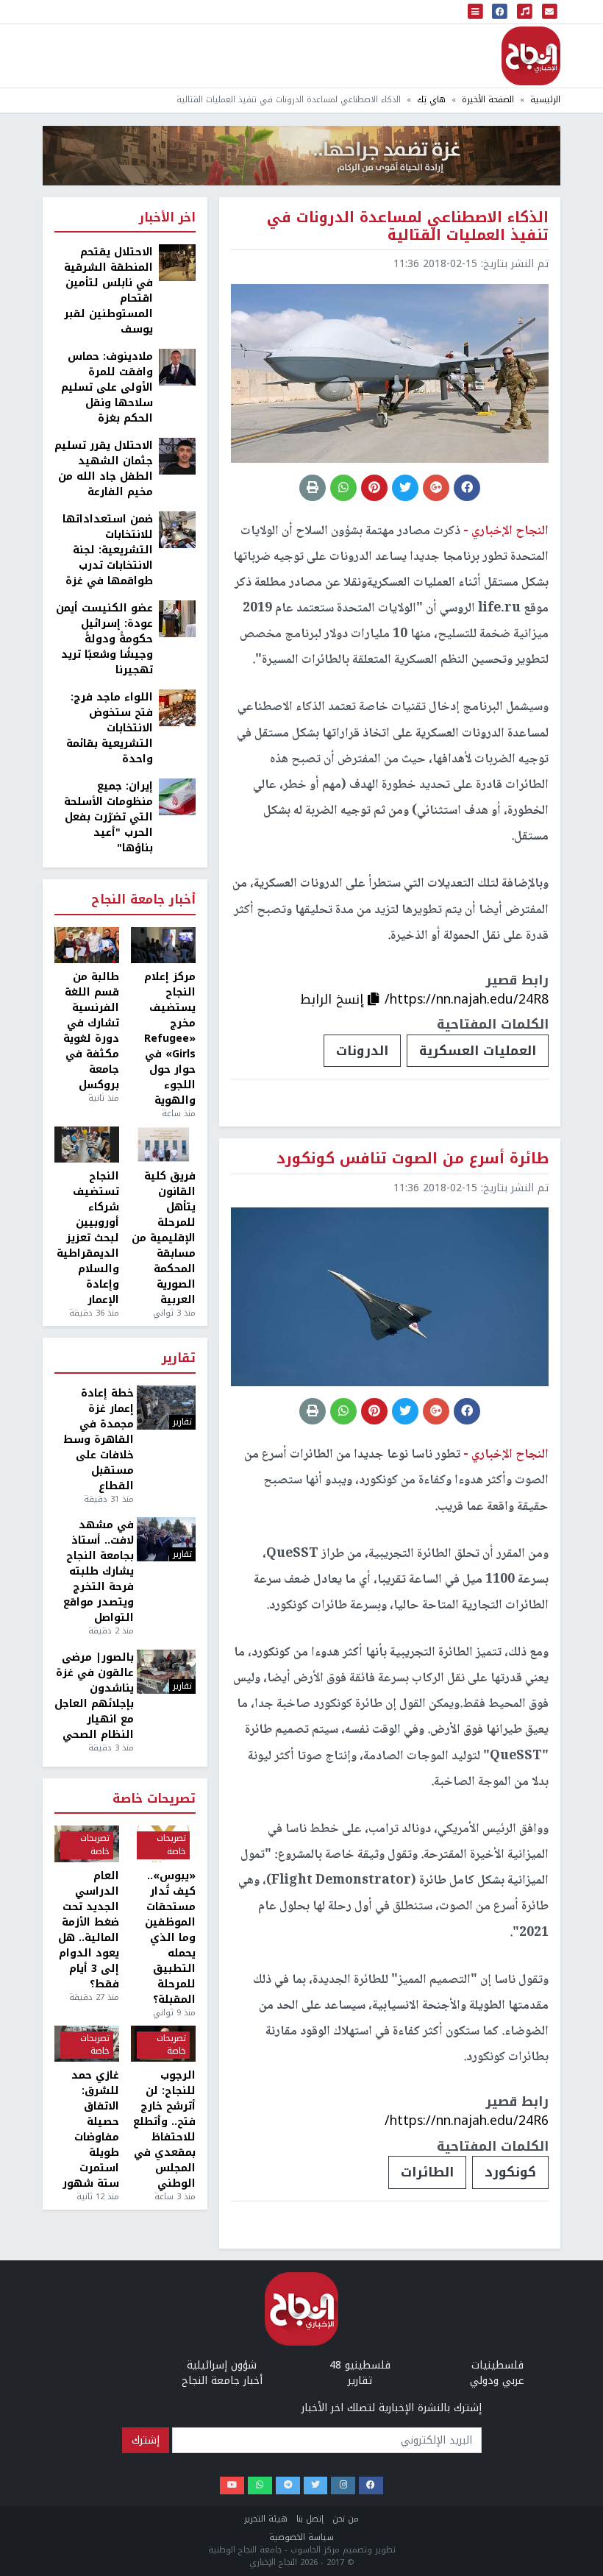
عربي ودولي (497, 2381)
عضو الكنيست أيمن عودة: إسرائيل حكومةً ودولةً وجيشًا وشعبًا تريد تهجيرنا (104, 639)
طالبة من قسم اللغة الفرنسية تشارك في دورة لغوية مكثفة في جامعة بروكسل (91, 1031)
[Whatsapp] (260, 2486)
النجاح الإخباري (531, 56)
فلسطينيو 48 (360, 2365)
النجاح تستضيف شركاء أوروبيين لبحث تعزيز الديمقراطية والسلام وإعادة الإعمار (88, 1238)
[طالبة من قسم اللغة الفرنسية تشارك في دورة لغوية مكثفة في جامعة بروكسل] (87, 945)
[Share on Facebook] (467, 488)
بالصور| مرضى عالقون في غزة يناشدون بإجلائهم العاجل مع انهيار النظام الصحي (94, 1696)
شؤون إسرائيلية (222, 2365)
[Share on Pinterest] (374, 488)
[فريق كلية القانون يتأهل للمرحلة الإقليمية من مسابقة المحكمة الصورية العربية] (163, 1145)
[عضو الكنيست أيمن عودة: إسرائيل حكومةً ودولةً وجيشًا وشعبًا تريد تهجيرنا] (177, 618)
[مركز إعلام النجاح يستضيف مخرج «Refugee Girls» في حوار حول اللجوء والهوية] (163, 945)
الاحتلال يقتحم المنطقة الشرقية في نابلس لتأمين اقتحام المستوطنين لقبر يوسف (108, 291)
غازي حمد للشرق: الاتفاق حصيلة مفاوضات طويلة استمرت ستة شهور (91, 2129)
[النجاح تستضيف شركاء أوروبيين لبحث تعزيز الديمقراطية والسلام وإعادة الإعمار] (87, 1145)
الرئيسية (545, 100)
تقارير (179, 1359)
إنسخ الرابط (334, 999)
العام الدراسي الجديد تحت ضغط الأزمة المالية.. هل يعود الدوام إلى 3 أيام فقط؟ (89, 1930)
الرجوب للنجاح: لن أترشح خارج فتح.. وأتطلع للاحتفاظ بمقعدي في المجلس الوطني (164, 2129)
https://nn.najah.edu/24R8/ (467, 999)
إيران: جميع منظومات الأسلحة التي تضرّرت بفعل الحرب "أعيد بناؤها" (108, 817)
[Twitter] (316, 2486)
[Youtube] (232, 2486)
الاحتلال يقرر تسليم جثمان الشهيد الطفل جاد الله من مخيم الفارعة (104, 469)
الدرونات (362, 1051)
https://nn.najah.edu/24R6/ (467, 2121)
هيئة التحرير (266, 2519)
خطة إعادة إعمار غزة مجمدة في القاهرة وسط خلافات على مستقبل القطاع (99, 1440)
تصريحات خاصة (154, 1799)
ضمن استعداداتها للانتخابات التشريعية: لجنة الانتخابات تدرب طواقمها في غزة (108, 550)
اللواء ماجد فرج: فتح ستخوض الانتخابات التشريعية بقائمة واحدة (110, 728)
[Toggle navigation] (476, 12)
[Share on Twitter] (405, 488)
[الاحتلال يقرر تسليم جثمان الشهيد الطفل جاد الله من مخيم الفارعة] (177, 456)
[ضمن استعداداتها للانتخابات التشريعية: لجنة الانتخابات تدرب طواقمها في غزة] (177, 529)
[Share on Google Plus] (436, 488)
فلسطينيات (497, 2365)
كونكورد (510, 2172)
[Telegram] (288, 2486)
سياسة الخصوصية (301, 2537)
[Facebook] (371, 2486)
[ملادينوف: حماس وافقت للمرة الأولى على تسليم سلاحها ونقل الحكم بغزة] (177, 367)
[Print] (313, 488)
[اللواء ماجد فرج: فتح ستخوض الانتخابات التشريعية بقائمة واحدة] (177, 707)
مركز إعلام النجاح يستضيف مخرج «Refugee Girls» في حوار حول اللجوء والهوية (170, 1039)
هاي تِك (431, 100)
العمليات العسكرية (478, 1051)
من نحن (346, 2519)
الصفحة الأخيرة (488, 100)
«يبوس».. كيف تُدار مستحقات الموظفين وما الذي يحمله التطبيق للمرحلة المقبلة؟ (170, 1938)
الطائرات (427, 2172)
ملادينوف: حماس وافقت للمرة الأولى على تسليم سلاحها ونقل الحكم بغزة (107, 387)
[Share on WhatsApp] (343, 488)
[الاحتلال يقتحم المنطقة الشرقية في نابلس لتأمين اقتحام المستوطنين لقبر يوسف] (177, 262)
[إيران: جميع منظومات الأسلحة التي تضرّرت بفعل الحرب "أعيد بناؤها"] (177, 796)
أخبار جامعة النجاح (143, 900)
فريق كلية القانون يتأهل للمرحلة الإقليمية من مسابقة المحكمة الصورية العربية (164, 1238)
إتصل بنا (310, 2519)
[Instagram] (343, 2486)
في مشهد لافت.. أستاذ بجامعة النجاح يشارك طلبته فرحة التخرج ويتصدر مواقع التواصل (99, 1571)
